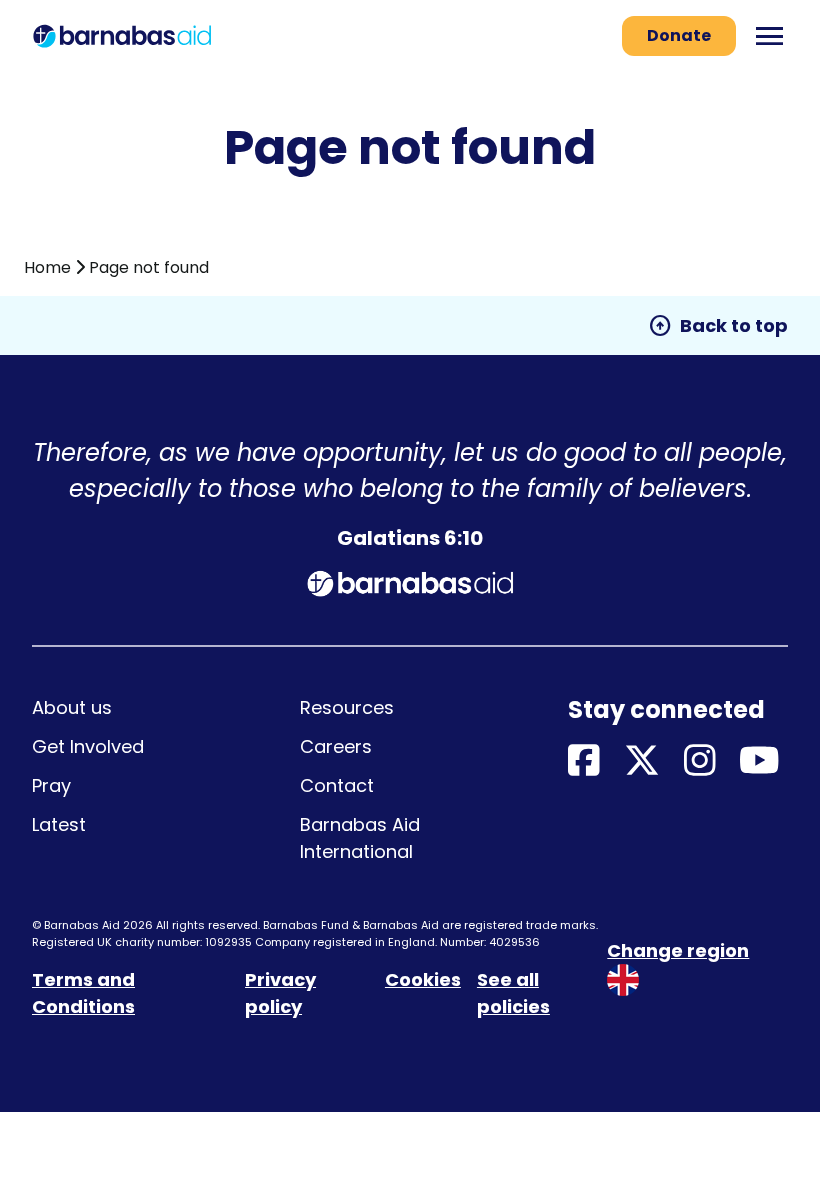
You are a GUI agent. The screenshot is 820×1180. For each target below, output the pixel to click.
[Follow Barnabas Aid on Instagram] (700, 761)
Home (47, 267)
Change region (678, 950)
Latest (59, 824)
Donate (679, 35)
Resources (347, 707)
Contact (337, 785)
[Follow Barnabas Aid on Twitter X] (642, 761)
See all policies (513, 993)
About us (72, 707)
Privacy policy (280, 993)
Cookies (423, 979)
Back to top (718, 326)
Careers (336, 746)
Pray (51, 785)
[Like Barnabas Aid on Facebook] (584, 761)
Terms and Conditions (83, 993)
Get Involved (88, 746)
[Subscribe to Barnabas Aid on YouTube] (759, 761)
